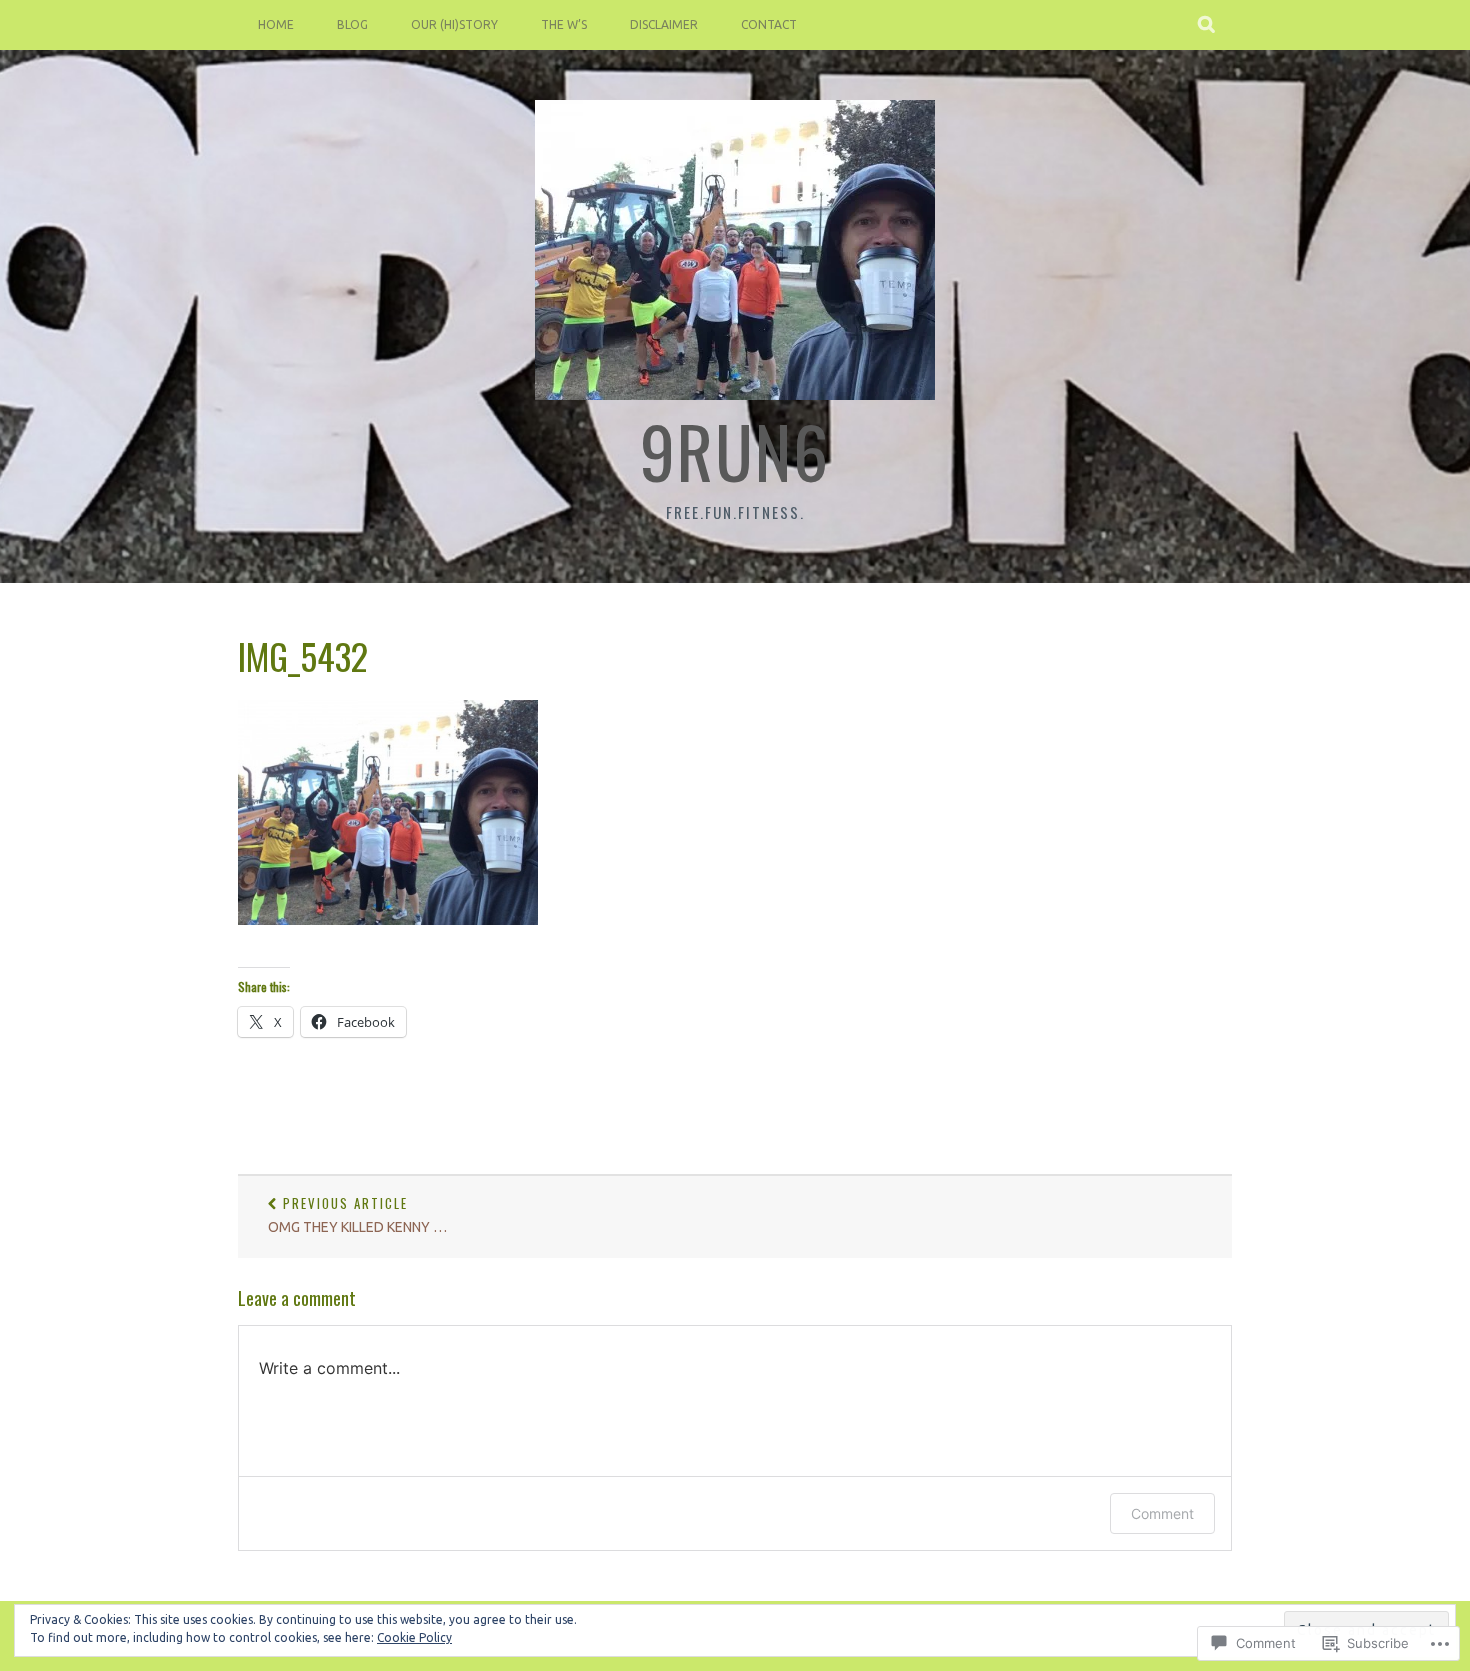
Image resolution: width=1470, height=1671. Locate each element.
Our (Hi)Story (454, 24)
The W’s (564, 24)
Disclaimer (664, 24)
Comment (1162, 1513)
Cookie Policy (414, 1637)
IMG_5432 (303, 655)
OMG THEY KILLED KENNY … (357, 1214)
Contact (769, 24)
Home (276, 24)
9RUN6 (735, 450)
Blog (352, 24)
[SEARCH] (1207, 25)
